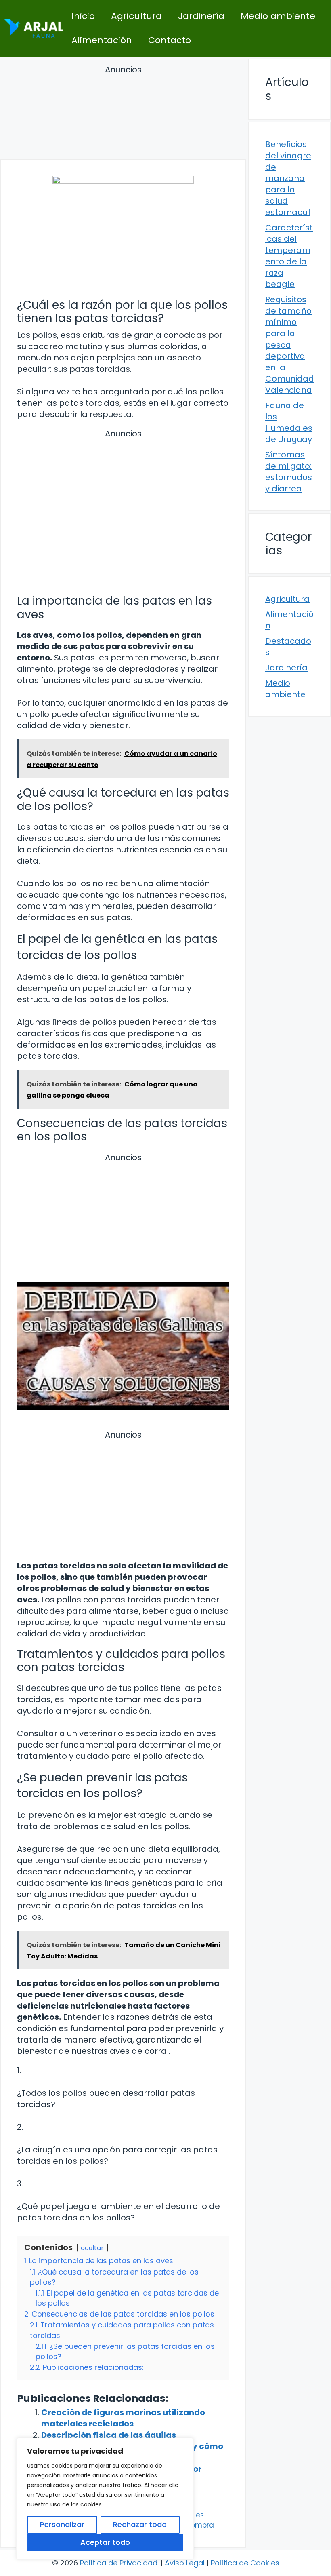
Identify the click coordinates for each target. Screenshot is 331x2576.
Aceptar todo (105, 2542)
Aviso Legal (185, 2563)
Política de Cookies (245, 2563)
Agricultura (136, 16)
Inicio (83, 16)
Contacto (170, 40)
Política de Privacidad (119, 2563)
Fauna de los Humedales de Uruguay (289, 422)
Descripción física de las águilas (109, 2435)
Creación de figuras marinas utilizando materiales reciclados (123, 2418)
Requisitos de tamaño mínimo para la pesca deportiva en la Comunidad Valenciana (290, 345)
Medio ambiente (278, 16)
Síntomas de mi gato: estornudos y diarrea (289, 472)
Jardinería (201, 16)
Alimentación (102, 40)
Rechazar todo (140, 2524)
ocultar (92, 2248)
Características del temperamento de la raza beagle (289, 256)
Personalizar (62, 2524)
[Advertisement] (123, 113)
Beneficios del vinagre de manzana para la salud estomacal (288, 178)
